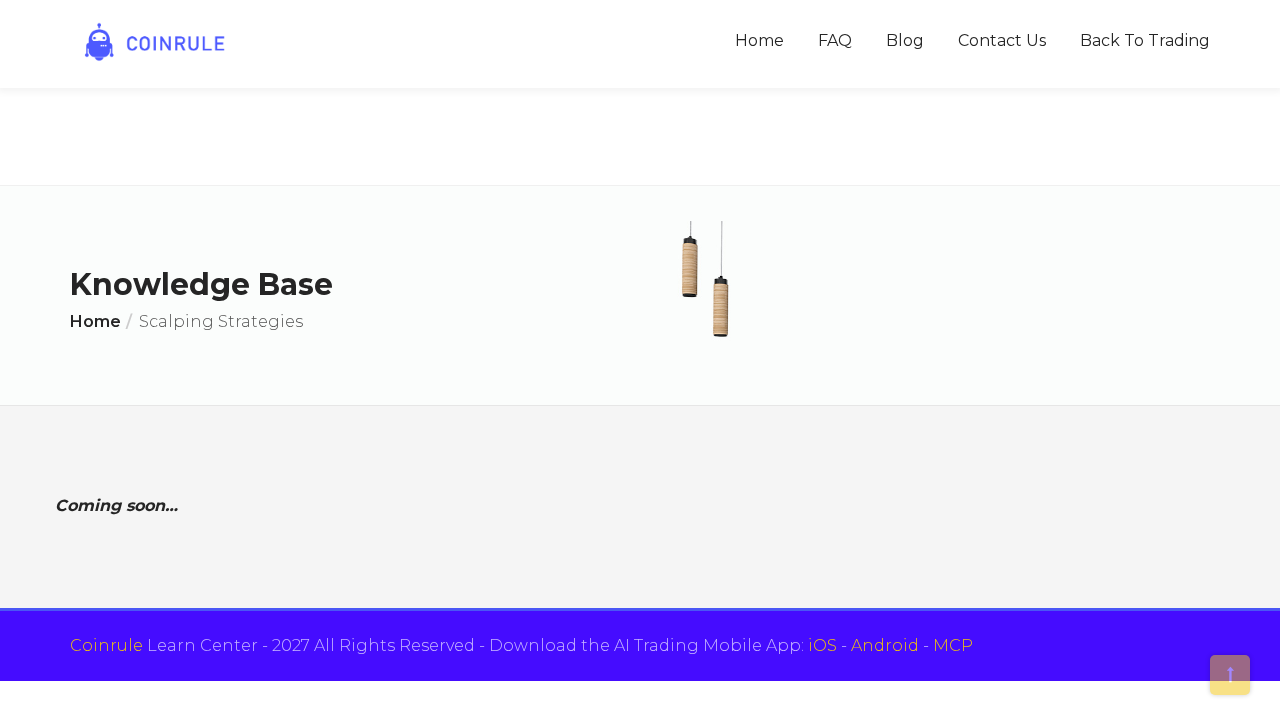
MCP (953, 645)
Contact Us (1002, 40)
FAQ (835, 40)
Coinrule (106, 645)
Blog (905, 40)
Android (885, 645)
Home (759, 40)
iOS (822, 645)
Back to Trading (1145, 40)
